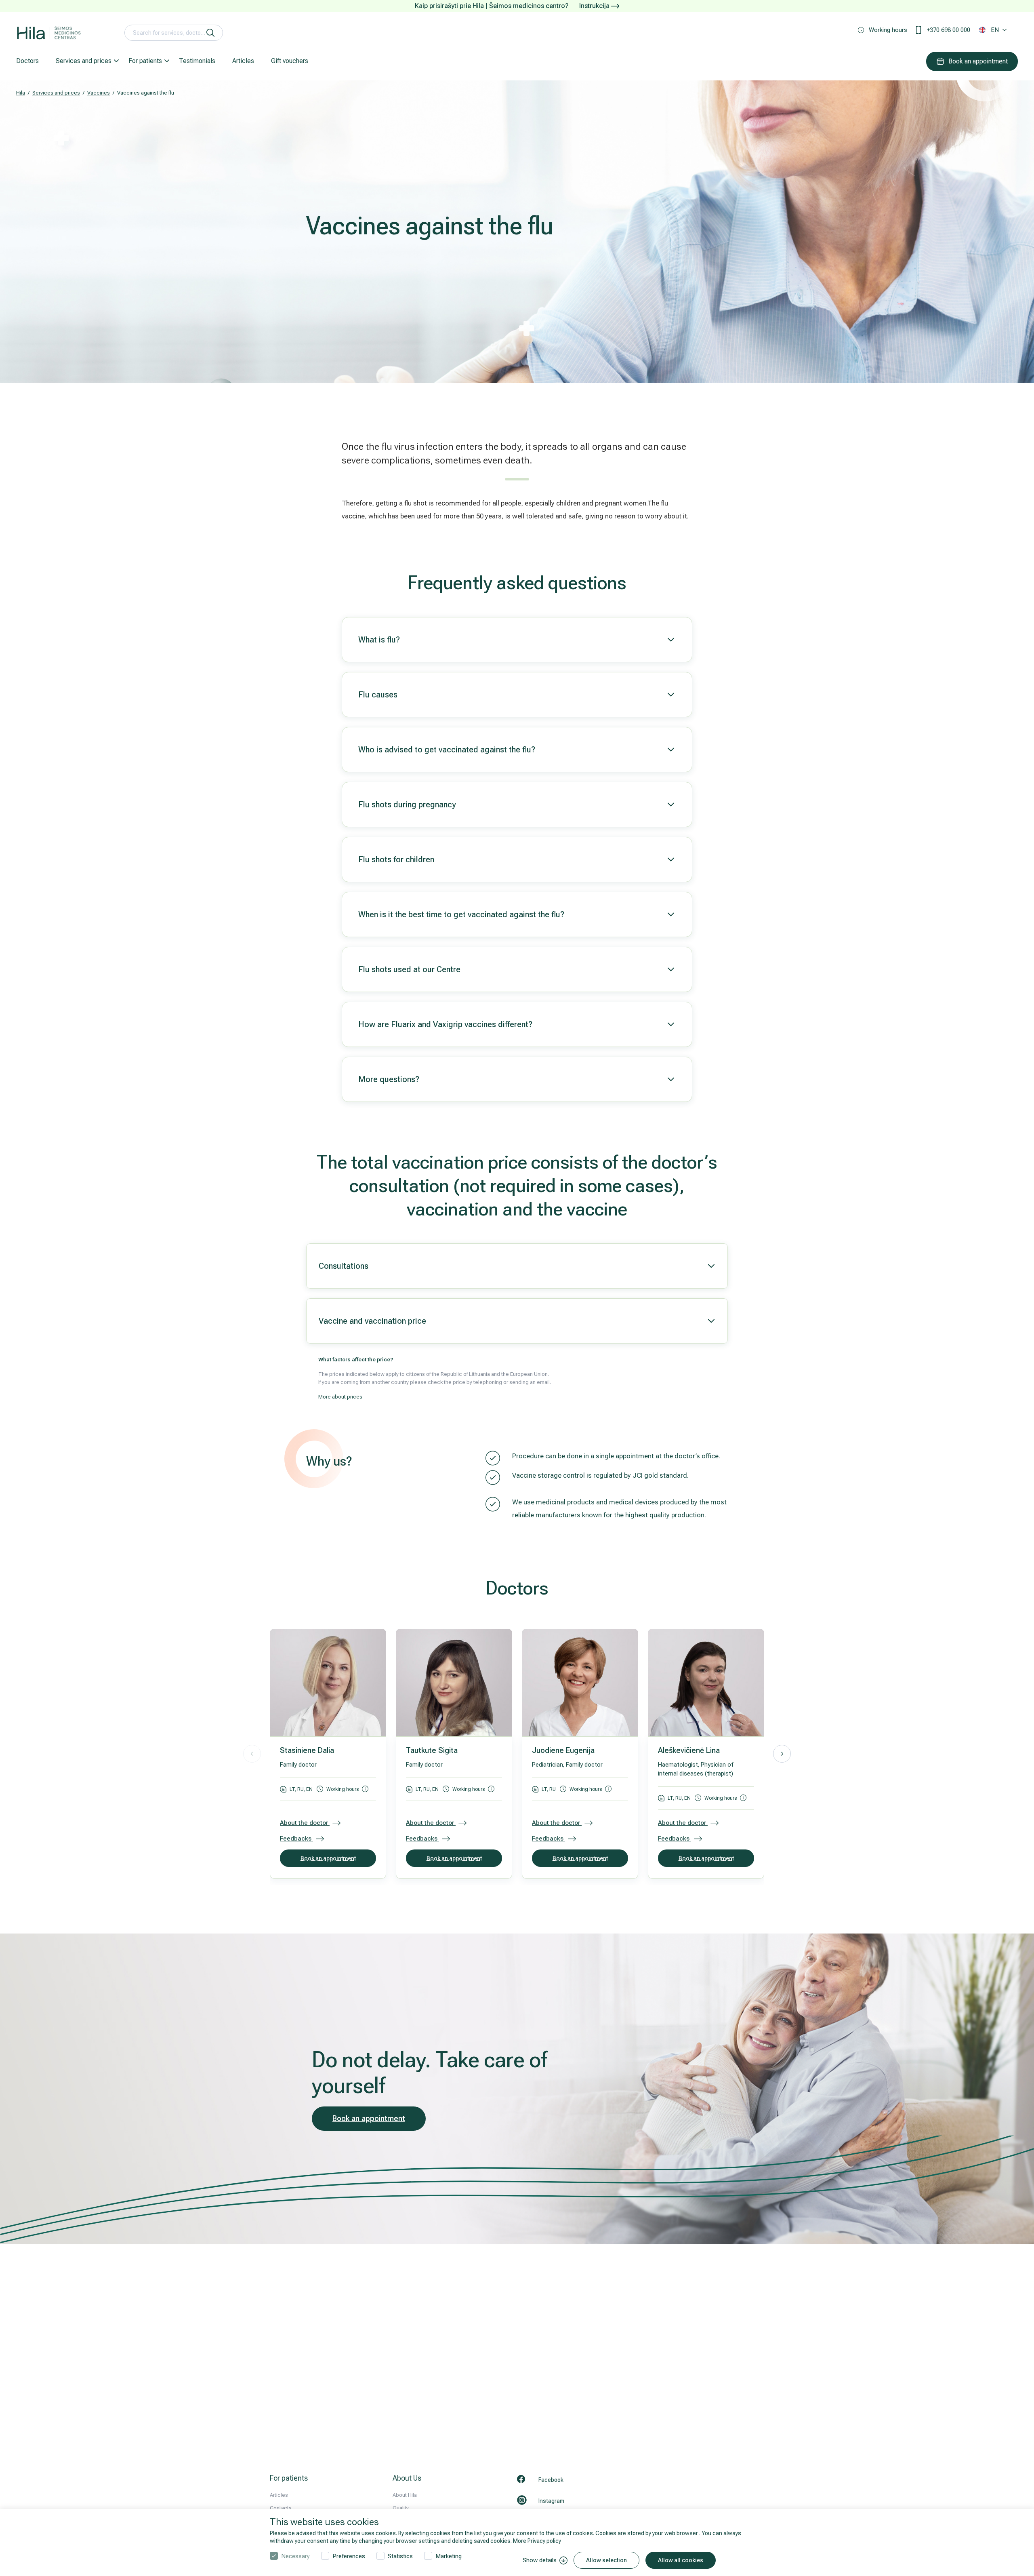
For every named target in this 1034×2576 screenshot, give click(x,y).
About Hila (405, 2495)
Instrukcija (595, 6)
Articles (243, 61)
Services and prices (84, 61)
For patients (145, 61)
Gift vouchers (290, 61)
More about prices (340, 1397)
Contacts (281, 2508)
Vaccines (99, 93)
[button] (782, 1754)
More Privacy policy (537, 2541)
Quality (401, 2508)
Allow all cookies (681, 2560)
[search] (210, 33)
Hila (21, 93)
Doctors (27, 61)
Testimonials (197, 61)
